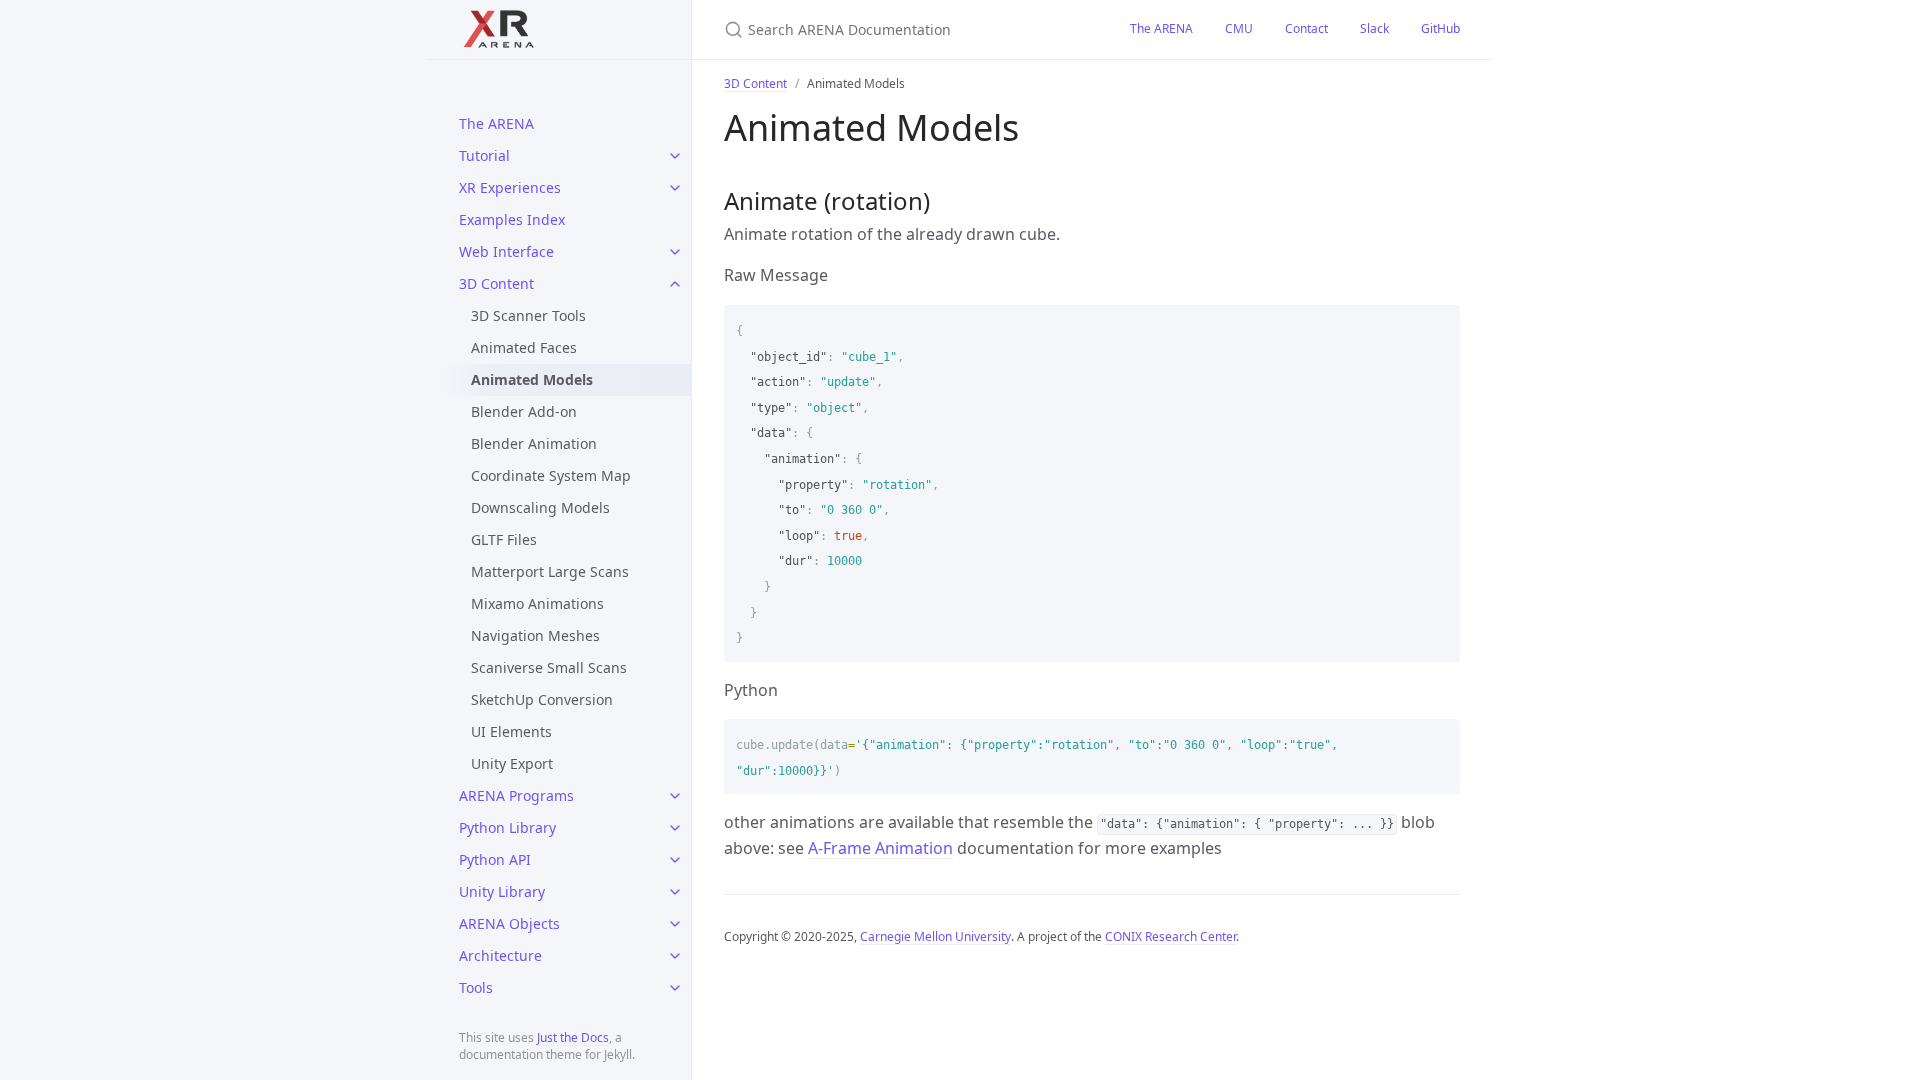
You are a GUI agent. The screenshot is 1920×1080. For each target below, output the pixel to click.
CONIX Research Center (1170, 936)
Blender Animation (534, 443)
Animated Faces (524, 347)
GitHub (1440, 28)
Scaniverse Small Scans (549, 667)
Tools (476, 987)
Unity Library (502, 891)
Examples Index (512, 219)
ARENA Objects (509, 923)
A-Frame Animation (880, 848)
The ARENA (496, 123)
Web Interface (506, 251)
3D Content (496, 283)
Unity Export (512, 763)
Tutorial (484, 155)
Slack (1374, 28)
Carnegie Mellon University (935, 936)
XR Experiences (510, 187)
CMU (1239, 28)
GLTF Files (504, 539)
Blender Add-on (524, 411)
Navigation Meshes (535, 635)
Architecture (500, 955)
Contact (1306, 28)
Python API (495, 859)
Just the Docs (573, 1037)
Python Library (507, 827)
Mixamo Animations (537, 603)
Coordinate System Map (551, 475)
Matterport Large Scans (550, 571)
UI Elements (511, 731)
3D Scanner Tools (528, 315)
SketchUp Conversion (542, 699)
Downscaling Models (540, 507)
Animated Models (532, 379)
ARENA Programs (516, 795)
